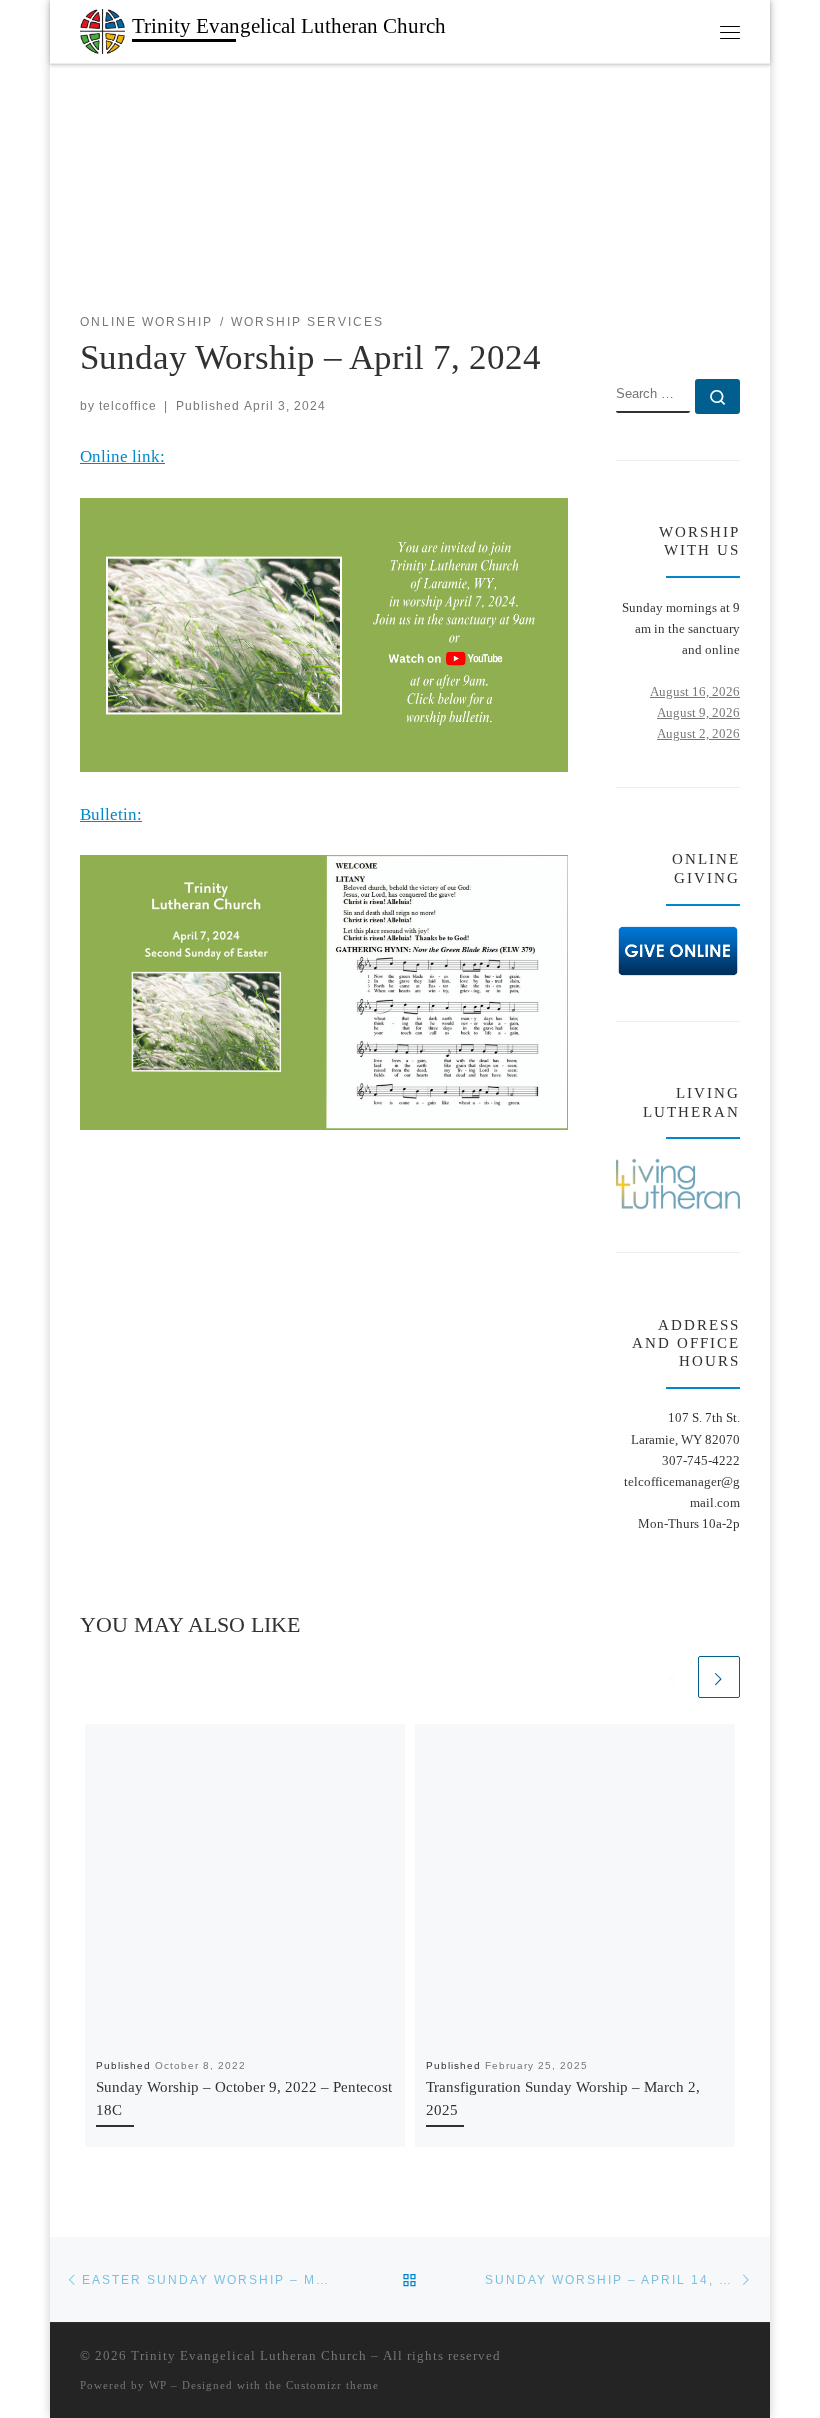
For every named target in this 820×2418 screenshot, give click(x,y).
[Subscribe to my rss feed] (673, 322)
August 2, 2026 (698, 733)
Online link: (122, 456)
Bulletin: (111, 814)
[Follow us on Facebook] (703, 322)
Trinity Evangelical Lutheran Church (249, 2355)
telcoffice (128, 405)
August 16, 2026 (695, 691)
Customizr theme (332, 2385)
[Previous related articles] (673, 1677)
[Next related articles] (719, 1677)
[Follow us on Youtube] (733, 322)
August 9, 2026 (698, 712)
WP (158, 2385)
